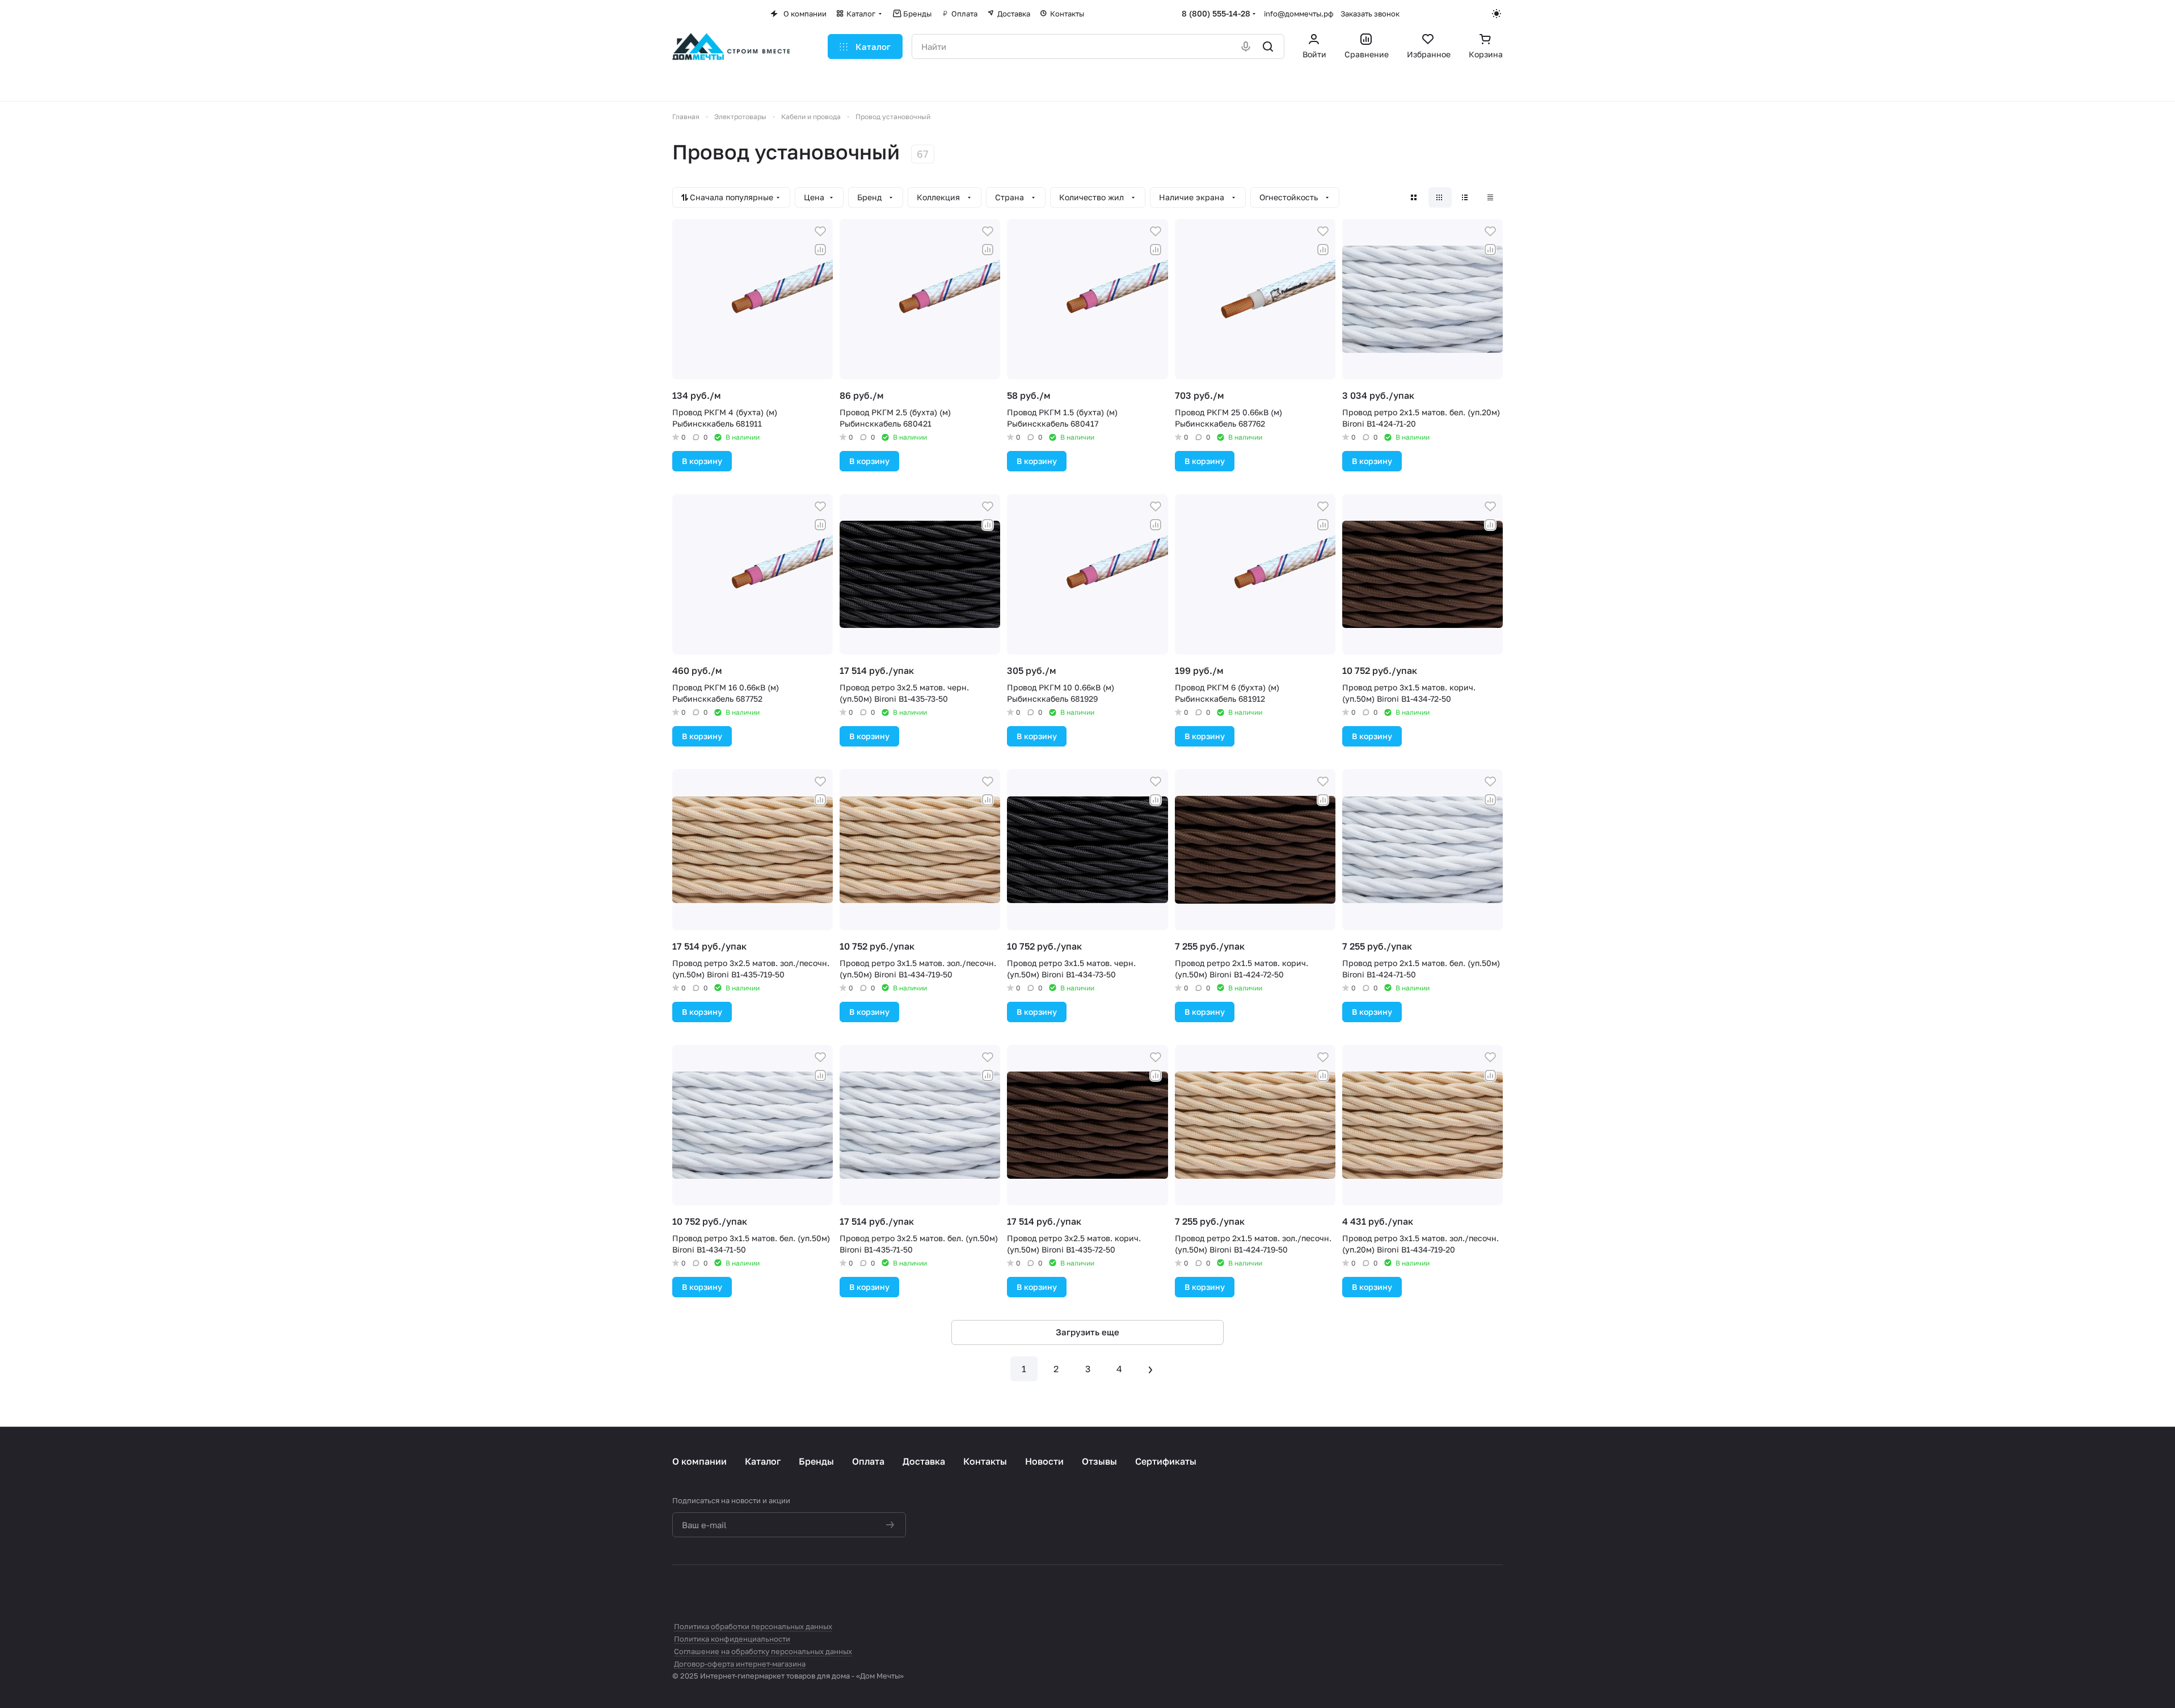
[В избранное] (820, 231)
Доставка (924, 1461)
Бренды (816, 1461)
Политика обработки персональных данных (753, 1626)
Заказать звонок (1370, 14)
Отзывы (1099, 1461)
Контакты (985, 1461)
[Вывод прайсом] (1491, 197)
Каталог (763, 1461)
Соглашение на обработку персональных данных (763, 1651)
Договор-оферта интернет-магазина (740, 1664)
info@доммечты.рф (1299, 14)
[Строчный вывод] (1466, 197)
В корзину (702, 461)
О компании (699, 1461)
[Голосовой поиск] (1247, 47)
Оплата (868, 1461)
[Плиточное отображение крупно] (1415, 197)
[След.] (1151, 1369)
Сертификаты (1166, 1461)
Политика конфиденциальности (732, 1639)
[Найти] (1269, 47)
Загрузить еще (1087, 1332)
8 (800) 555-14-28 (1216, 13)
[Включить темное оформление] (1497, 14)
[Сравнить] (820, 250)
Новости (1044, 1461)
